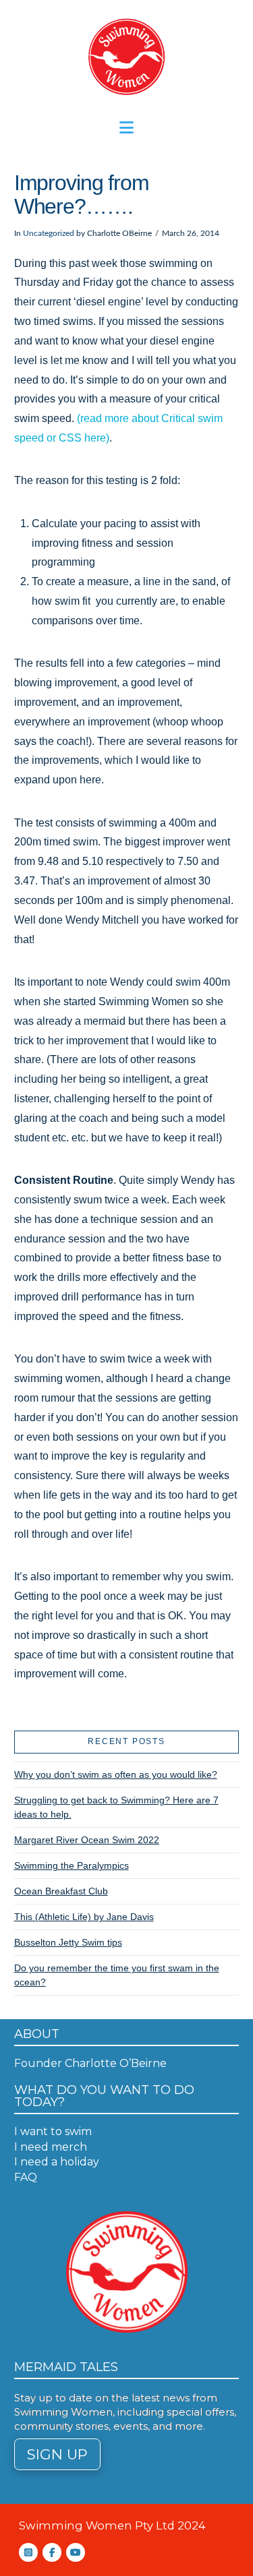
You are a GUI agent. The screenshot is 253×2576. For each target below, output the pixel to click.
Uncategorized (49, 233)
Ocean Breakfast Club (61, 1891)
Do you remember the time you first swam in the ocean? (117, 1975)
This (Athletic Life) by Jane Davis (84, 1917)
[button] (126, 128)
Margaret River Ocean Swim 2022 (87, 1840)
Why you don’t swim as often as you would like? (116, 1774)
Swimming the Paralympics (72, 1865)
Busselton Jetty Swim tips (68, 1942)
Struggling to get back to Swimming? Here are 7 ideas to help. (116, 1807)
